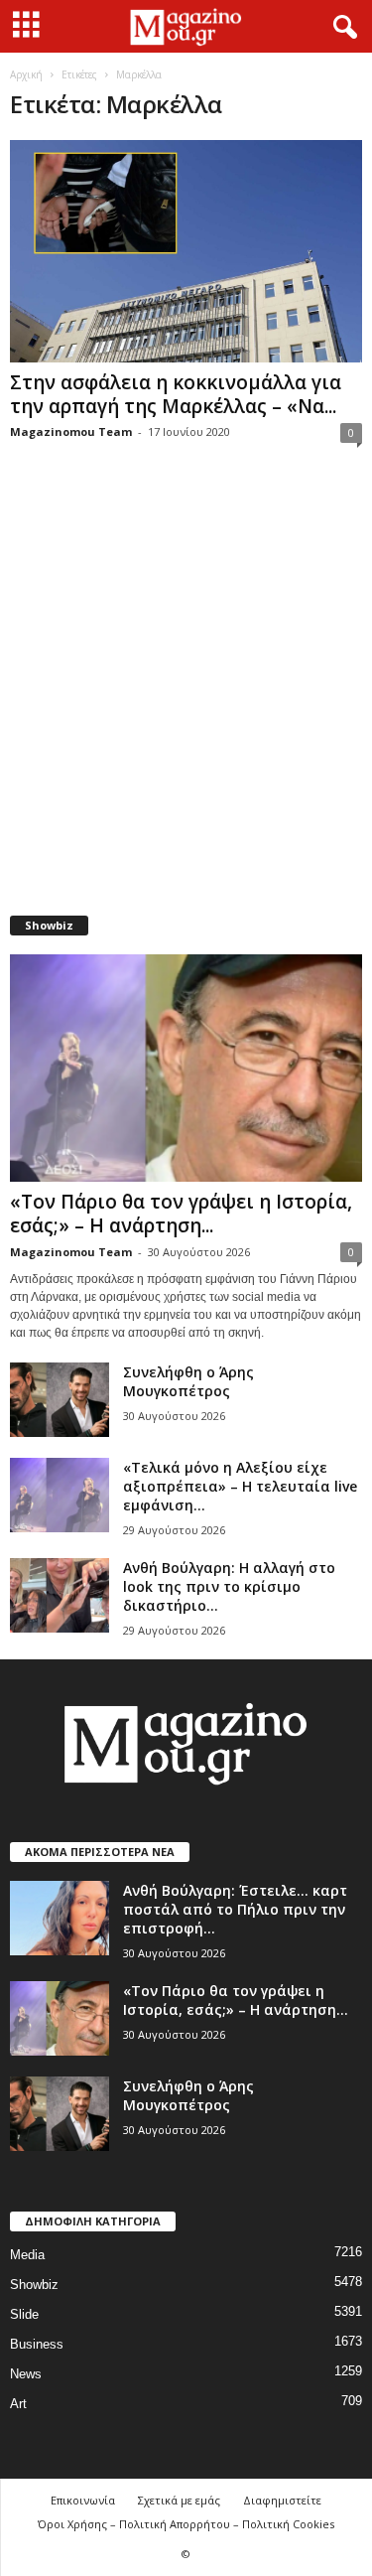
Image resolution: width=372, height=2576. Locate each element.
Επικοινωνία (83, 2500)
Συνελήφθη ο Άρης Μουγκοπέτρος (188, 1381)
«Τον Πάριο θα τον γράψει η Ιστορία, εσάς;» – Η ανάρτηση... (181, 1214)
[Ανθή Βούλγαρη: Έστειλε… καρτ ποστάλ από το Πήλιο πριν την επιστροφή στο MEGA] (60, 1918)
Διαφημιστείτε (282, 2500)
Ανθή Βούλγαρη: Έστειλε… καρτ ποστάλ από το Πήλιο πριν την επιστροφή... (235, 1909)
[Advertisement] (186, 692)
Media (27, 2255)
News (26, 2374)
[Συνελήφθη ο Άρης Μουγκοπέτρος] (60, 1400)
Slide (24, 2314)
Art (18, 2404)
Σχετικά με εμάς (179, 2500)
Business (37, 2344)
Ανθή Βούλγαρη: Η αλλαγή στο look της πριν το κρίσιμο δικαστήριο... (229, 1586)
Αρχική (26, 74)
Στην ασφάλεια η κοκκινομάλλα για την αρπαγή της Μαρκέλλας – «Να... (176, 394)
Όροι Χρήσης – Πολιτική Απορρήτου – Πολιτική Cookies (186, 2524)
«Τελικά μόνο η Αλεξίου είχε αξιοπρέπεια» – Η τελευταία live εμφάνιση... (240, 1486)
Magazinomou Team (71, 431)
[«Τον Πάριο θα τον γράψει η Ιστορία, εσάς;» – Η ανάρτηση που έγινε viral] (186, 1069)
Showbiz (34, 2285)
